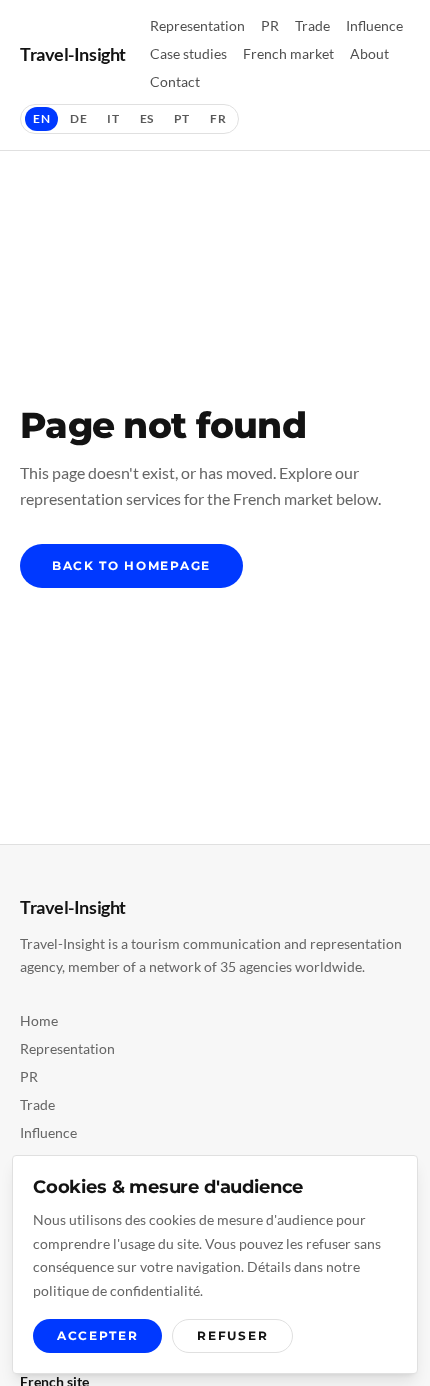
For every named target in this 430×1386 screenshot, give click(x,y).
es (147, 118)
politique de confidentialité (116, 1290)
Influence (374, 25)
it (113, 118)
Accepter (97, 1335)
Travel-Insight (73, 54)
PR (270, 25)
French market (288, 53)
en (41, 118)
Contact (175, 81)
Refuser (232, 1335)
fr (218, 118)
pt (182, 118)
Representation (197, 25)
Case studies (188, 53)
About (369, 53)
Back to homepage (131, 565)
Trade (312, 25)
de (78, 118)
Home (39, 1020)
